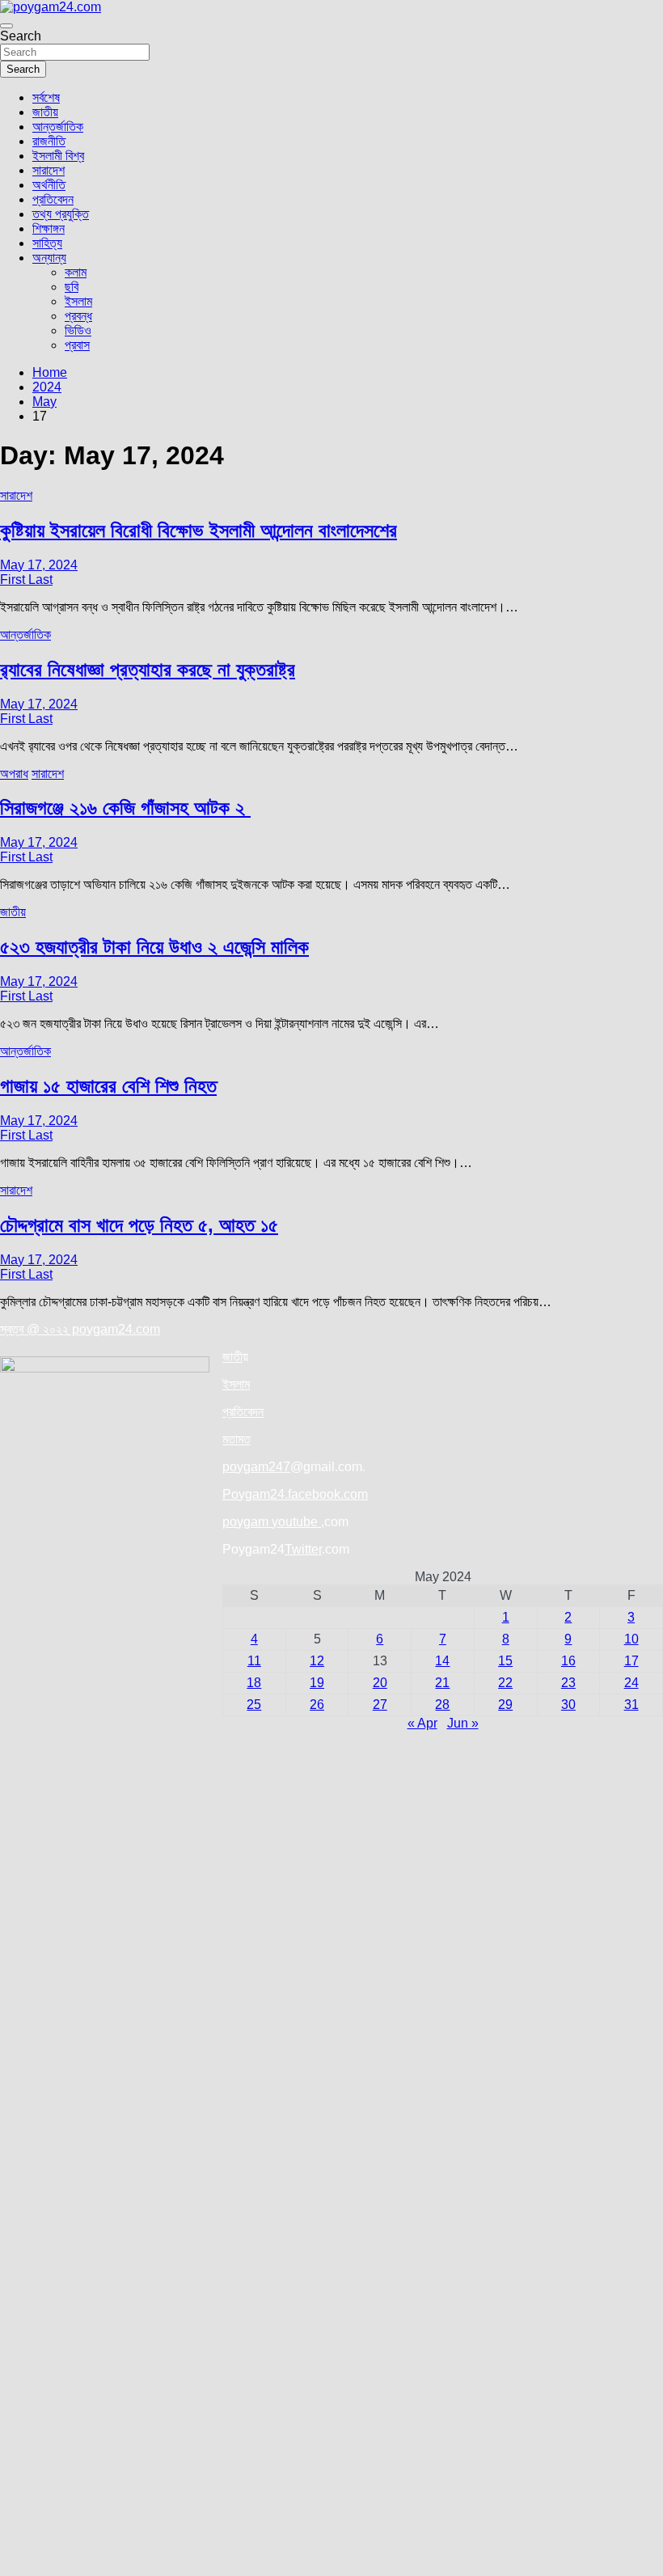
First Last (26, 579)
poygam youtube (272, 1522)
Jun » (463, 1723)
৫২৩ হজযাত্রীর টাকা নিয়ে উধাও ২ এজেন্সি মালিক (154, 947)
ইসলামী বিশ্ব (58, 156)
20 (380, 1683)
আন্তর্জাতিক (58, 127)
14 (442, 1661)
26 (317, 1705)
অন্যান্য (49, 258)
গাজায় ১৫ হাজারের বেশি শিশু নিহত (108, 1086)
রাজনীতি (49, 141)
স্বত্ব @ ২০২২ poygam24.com (80, 1329)
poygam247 (256, 1467)
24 (631, 1683)
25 (254, 1705)
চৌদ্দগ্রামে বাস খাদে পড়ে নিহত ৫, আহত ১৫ (139, 1225)
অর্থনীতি (49, 185)
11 (254, 1661)
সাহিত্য (47, 243)
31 (631, 1705)
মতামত (236, 1439)
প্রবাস (77, 345)
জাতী (232, 1357)
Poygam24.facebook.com (295, 1494)
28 (442, 1705)
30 (568, 1705)
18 (254, 1683)
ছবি (72, 287)
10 (631, 1639)
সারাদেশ (49, 170)
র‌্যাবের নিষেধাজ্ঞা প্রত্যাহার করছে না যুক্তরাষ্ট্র (148, 669)
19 (317, 1683)
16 (568, 1661)
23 (568, 1683)
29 (505, 1705)
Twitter (303, 1549)
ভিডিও (78, 330)
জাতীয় (45, 112)
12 (317, 1661)
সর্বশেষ (46, 97)
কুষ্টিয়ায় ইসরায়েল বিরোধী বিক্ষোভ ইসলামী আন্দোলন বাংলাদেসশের (198, 530)
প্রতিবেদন (53, 199)
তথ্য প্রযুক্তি (61, 214)
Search (21, 36)
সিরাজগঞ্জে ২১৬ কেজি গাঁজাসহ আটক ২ (125, 808)
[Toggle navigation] (6, 26)
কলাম (76, 272)
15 (505, 1661)
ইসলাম (78, 301)
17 (631, 1661)
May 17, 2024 (39, 565)
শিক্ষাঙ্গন (49, 228)
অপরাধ (14, 774)
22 (505, 1683)
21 (442, 1683)
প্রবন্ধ (78, 316)
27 (380, 1705)
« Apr (422, 1723)
